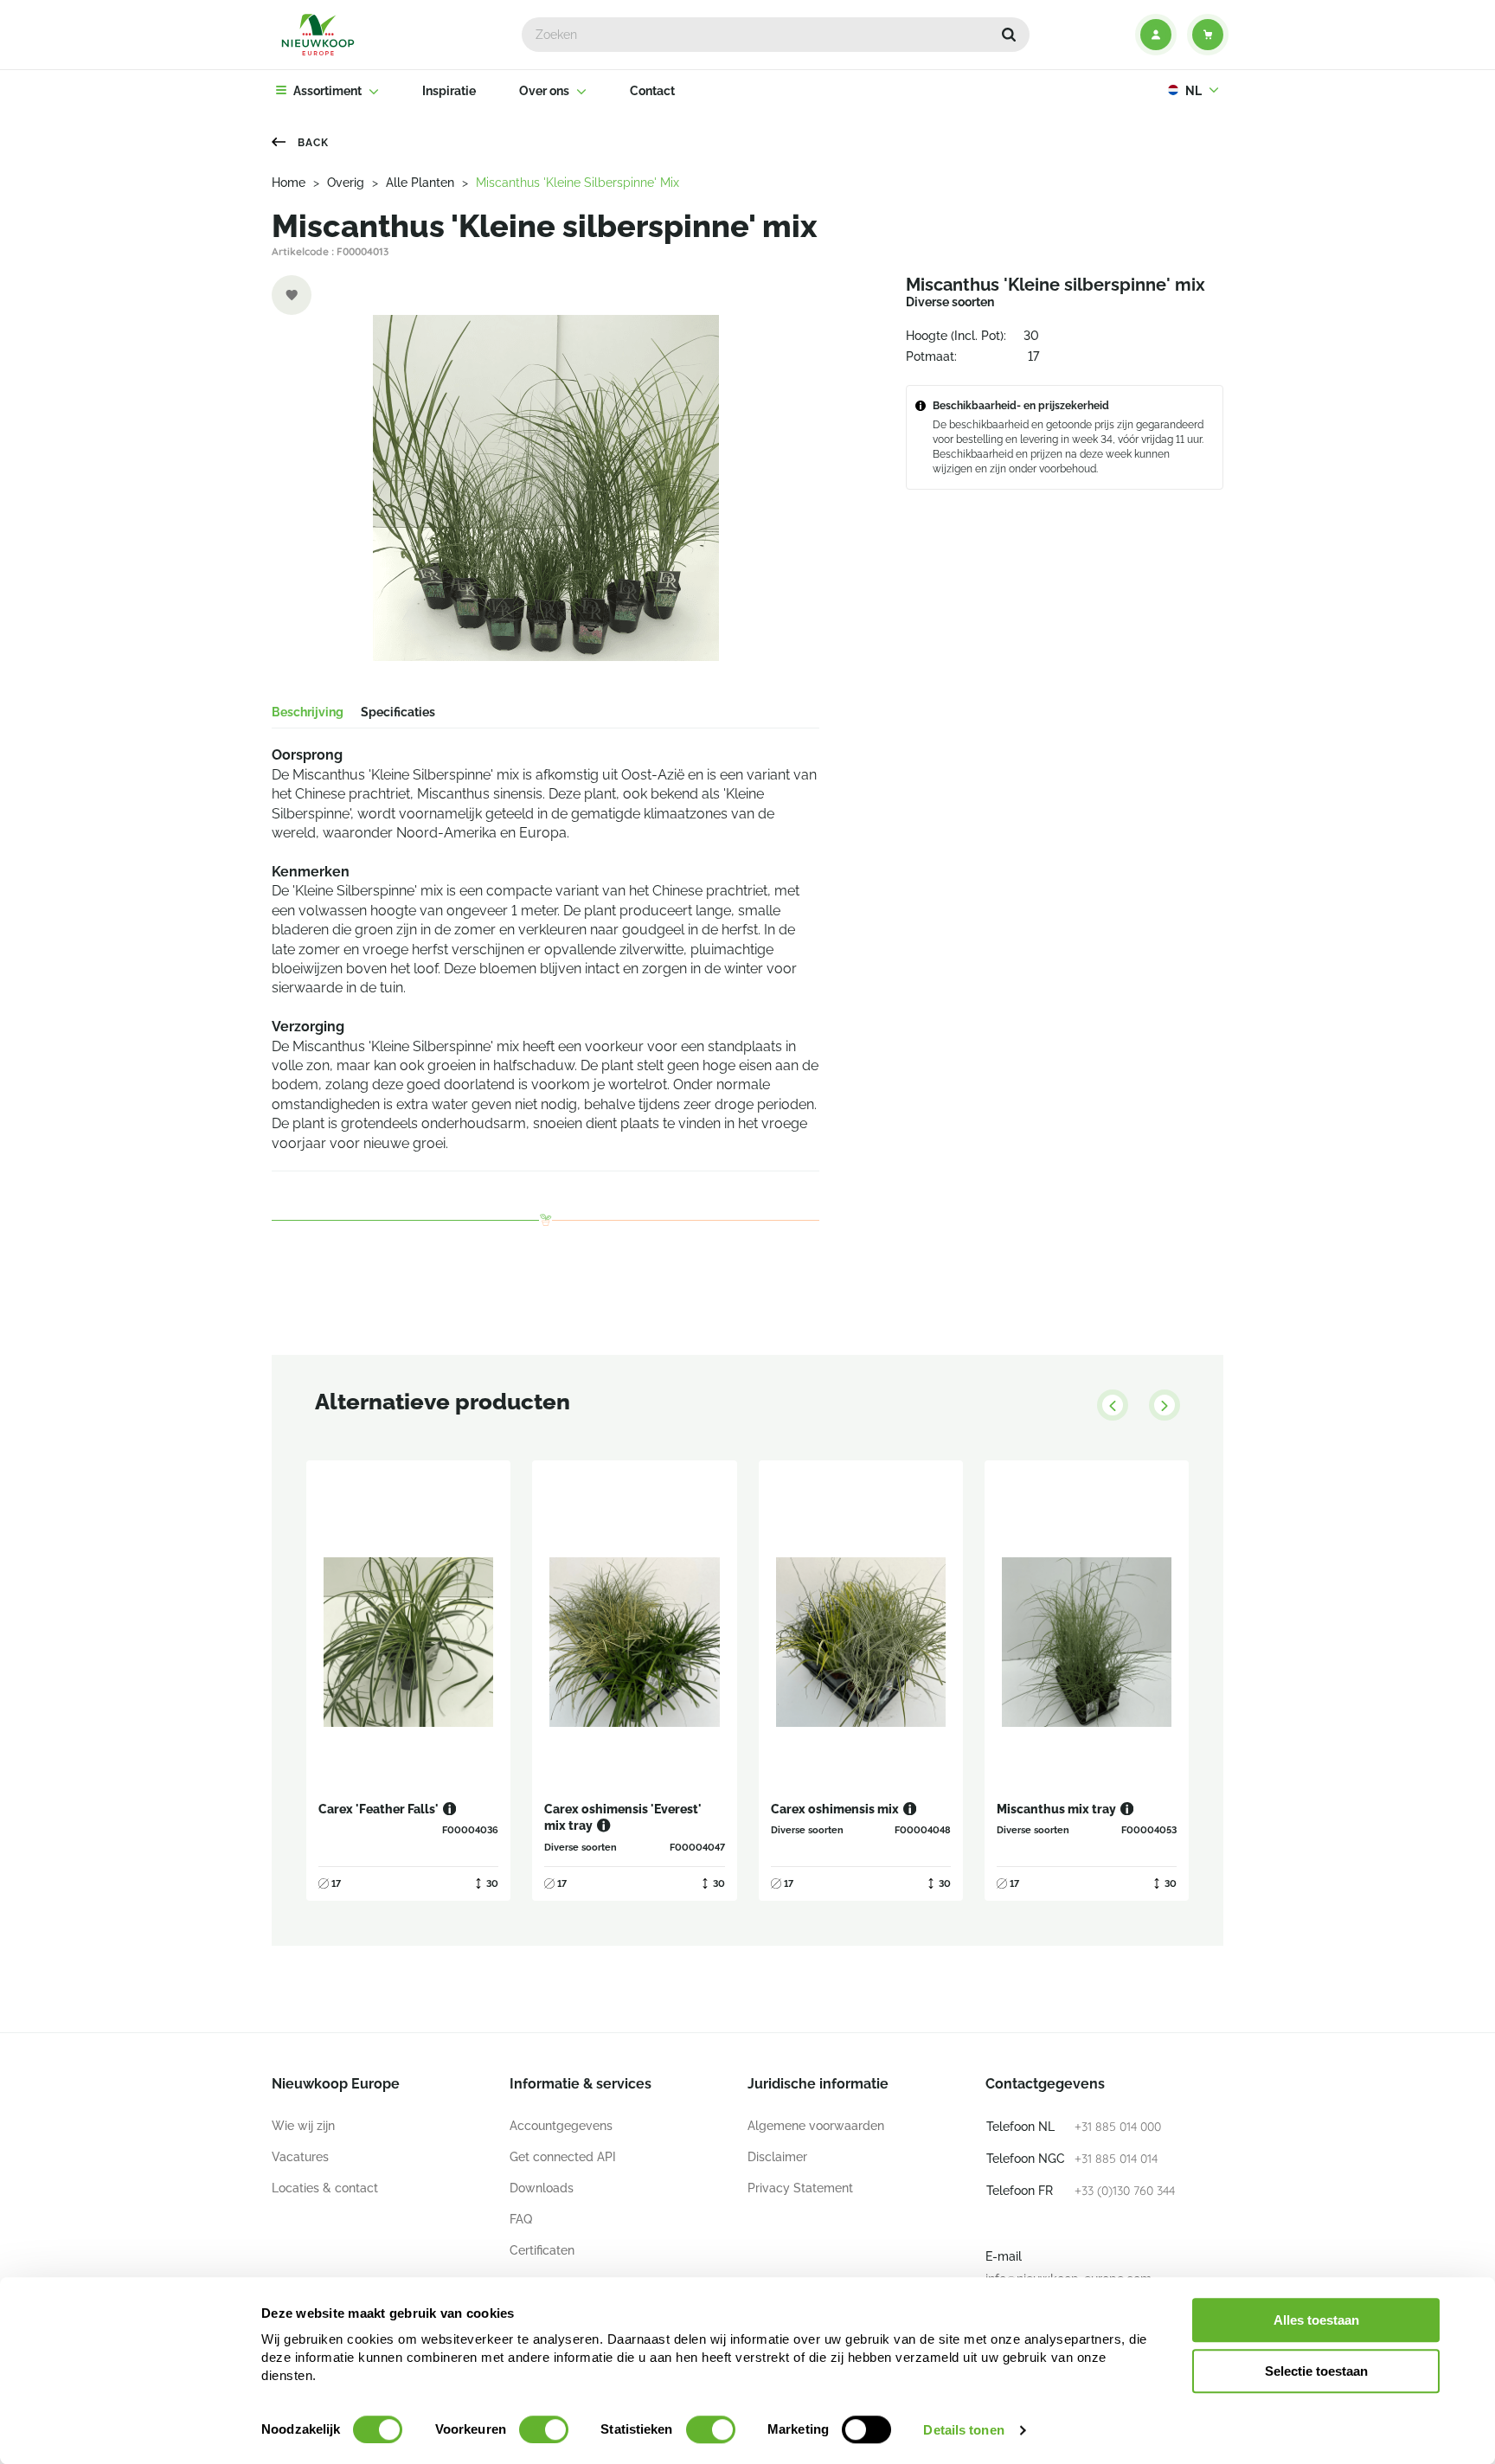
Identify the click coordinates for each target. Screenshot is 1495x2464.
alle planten (420, 183)
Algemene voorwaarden (816, 2126)
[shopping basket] (1208, 35)
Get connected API (563, 2157)
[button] (1009, 35)
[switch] (544, 2429)
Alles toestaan (1316, 2320)
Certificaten (542, 2250)
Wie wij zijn (303, 2126)
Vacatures (300, 2157)
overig (346, 183)
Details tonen (963, 2430)
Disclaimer (777, 2157)
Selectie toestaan (1316, 2371)
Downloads (542, 2188)
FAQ (521, 2219)
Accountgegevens (561, 2126)
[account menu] (1156, 35)
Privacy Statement (800, 2188)
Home (289, 183)
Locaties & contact (325, 2188)
